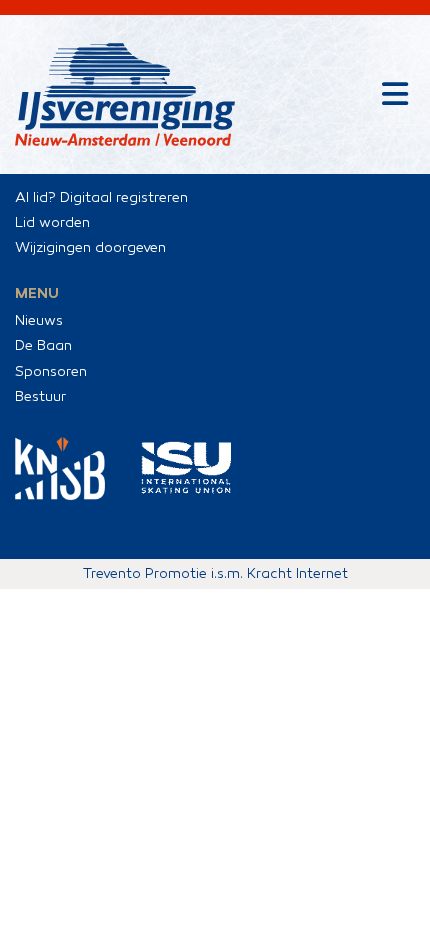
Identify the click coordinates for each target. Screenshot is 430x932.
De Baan (43, 345)
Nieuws (39, 320)
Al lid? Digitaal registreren (101, 197)
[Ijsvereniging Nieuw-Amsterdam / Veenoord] (125, 94)
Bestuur (40, 396)
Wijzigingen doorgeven (90, 247)
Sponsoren (51, 371)
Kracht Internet (297, 573)
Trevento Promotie (145, 573)
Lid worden (52, 222)
